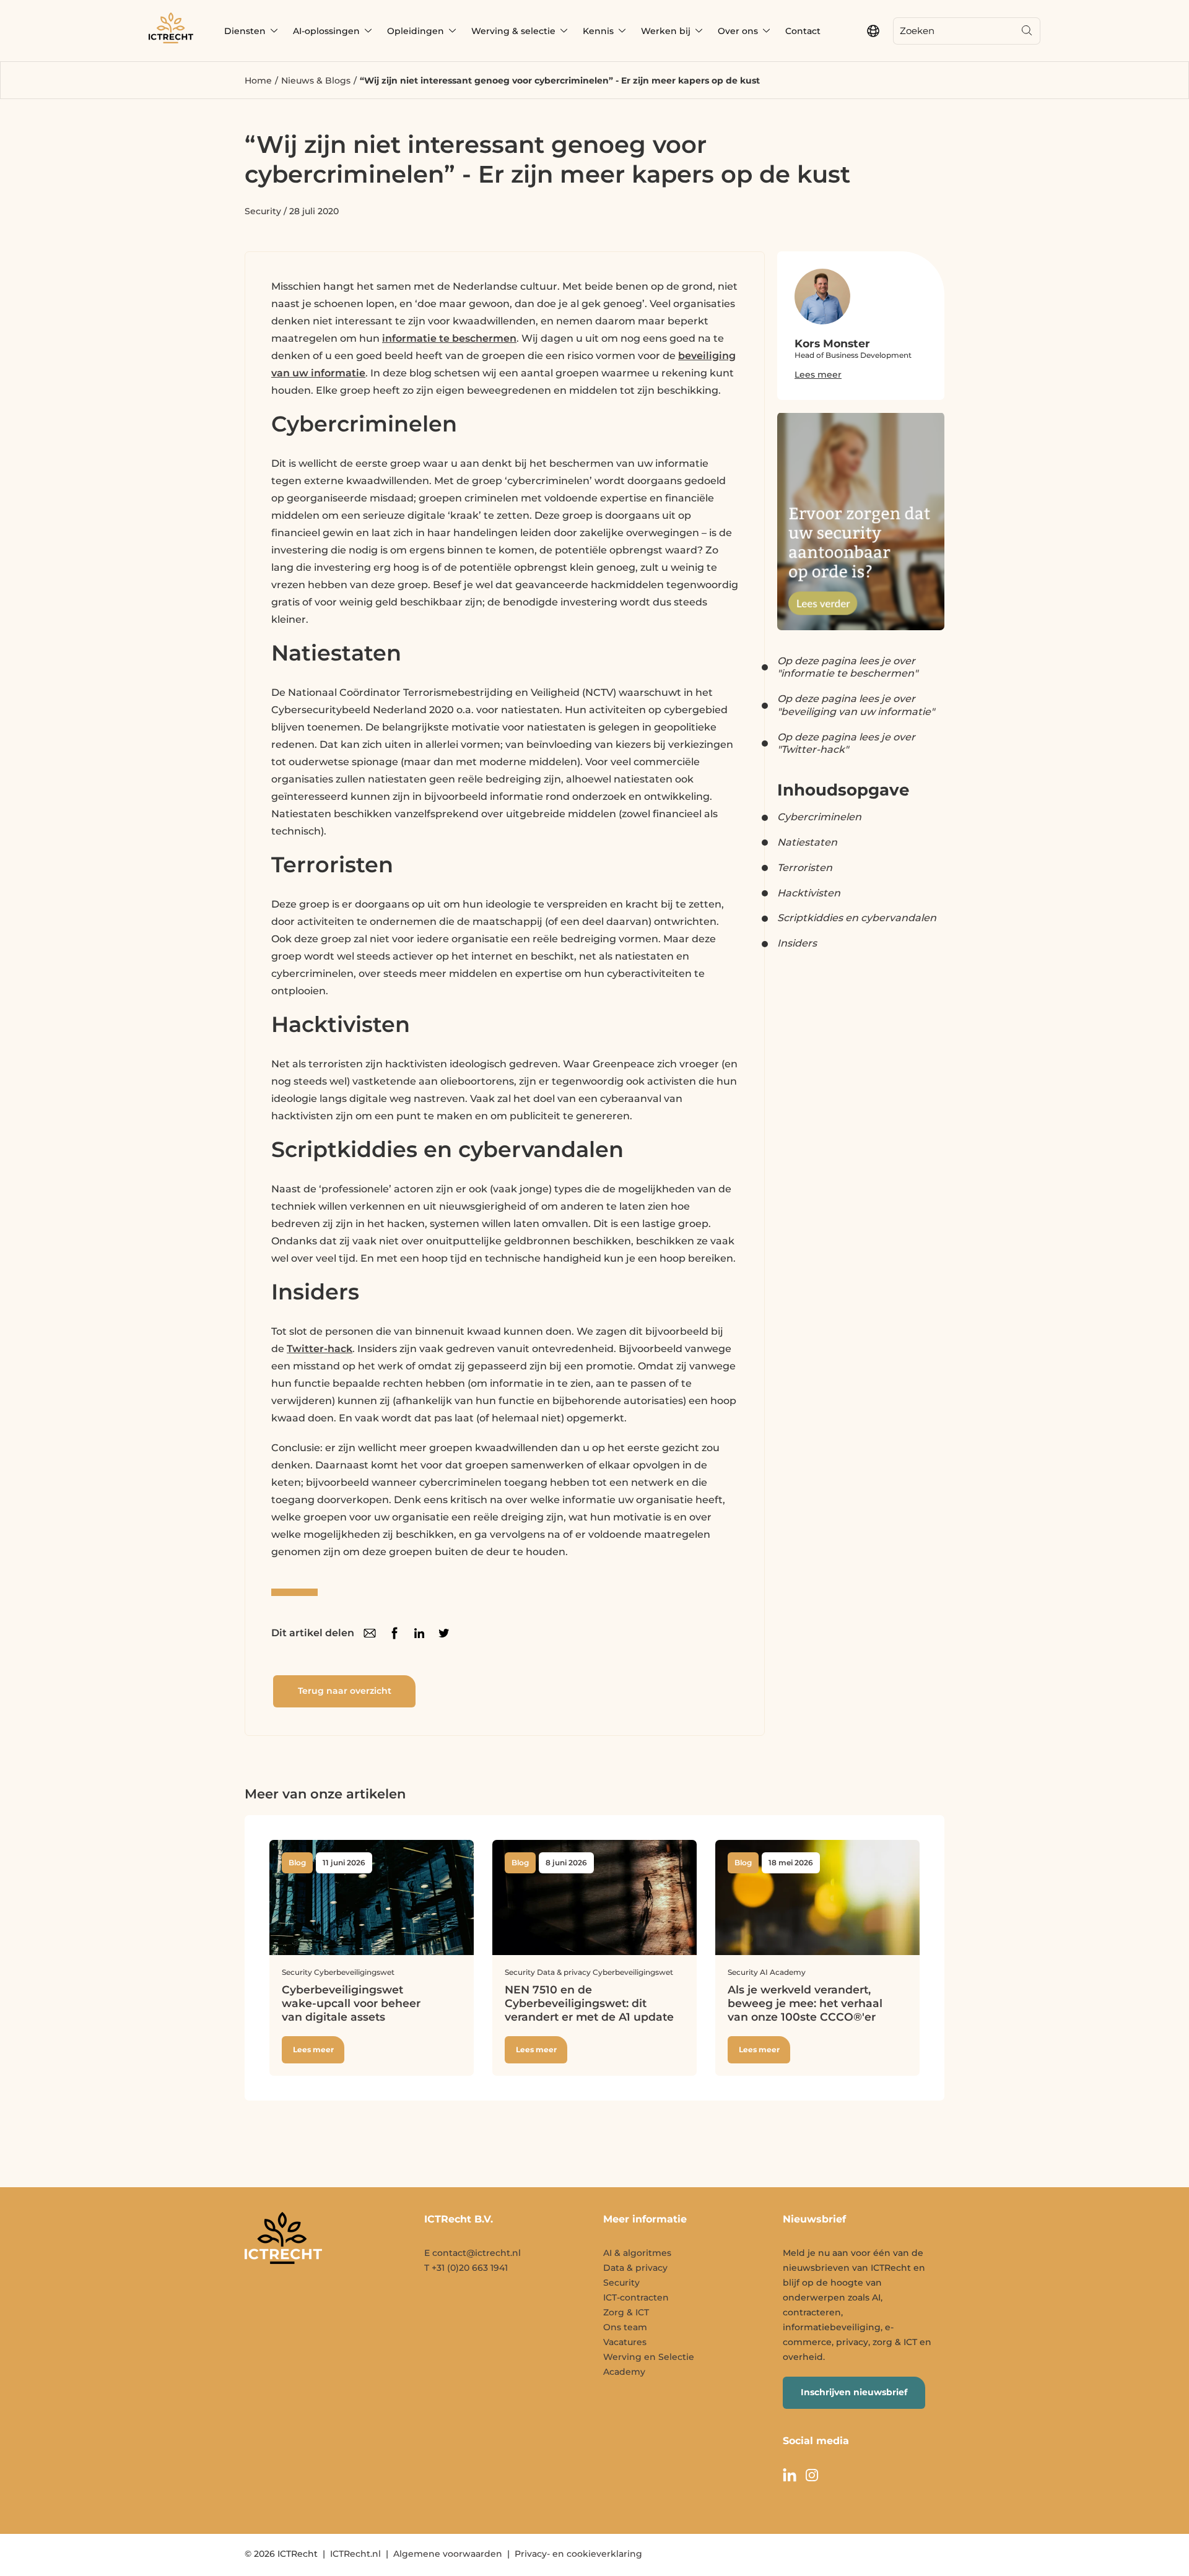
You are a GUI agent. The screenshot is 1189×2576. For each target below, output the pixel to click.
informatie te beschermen (449, 338)
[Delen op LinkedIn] (419, 1633)
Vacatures (625, 2342)
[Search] (1027, 31)
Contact (803, 31)
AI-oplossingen (326, 31)
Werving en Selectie (649, 2357)
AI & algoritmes (637, 2253)
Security (263, 211)
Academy (624, 2372)
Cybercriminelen (819, 817)
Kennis (598, 31)
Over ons (738, 31)
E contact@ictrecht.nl (473, 2253)
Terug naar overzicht (345, 1691)
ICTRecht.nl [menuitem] (355, 2554)
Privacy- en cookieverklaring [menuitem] (578, 2554)
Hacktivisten (809, 893)
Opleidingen (416, 31)
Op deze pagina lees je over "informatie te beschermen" (847, 667)
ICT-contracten (636, 2297)
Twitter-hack (320, 1349)
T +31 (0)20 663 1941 (466, 2268)
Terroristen (805, 868)
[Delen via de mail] (370, 1633)
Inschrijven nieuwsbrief (854, 2392)
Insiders (797, 943)
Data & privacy (635, 2268)
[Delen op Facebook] (394, 1633)
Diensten (245, 31)
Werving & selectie (513, 31)
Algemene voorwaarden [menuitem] (448, 2554)
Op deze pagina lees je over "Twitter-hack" (846, 744)
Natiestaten (807, 842)
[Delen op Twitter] (444, 1633)
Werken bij (666, 31)
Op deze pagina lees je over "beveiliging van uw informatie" (856, 705)
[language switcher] (873, 31)
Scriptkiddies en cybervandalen (857, 918)
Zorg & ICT (626, 2312)
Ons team (625, 2327)
